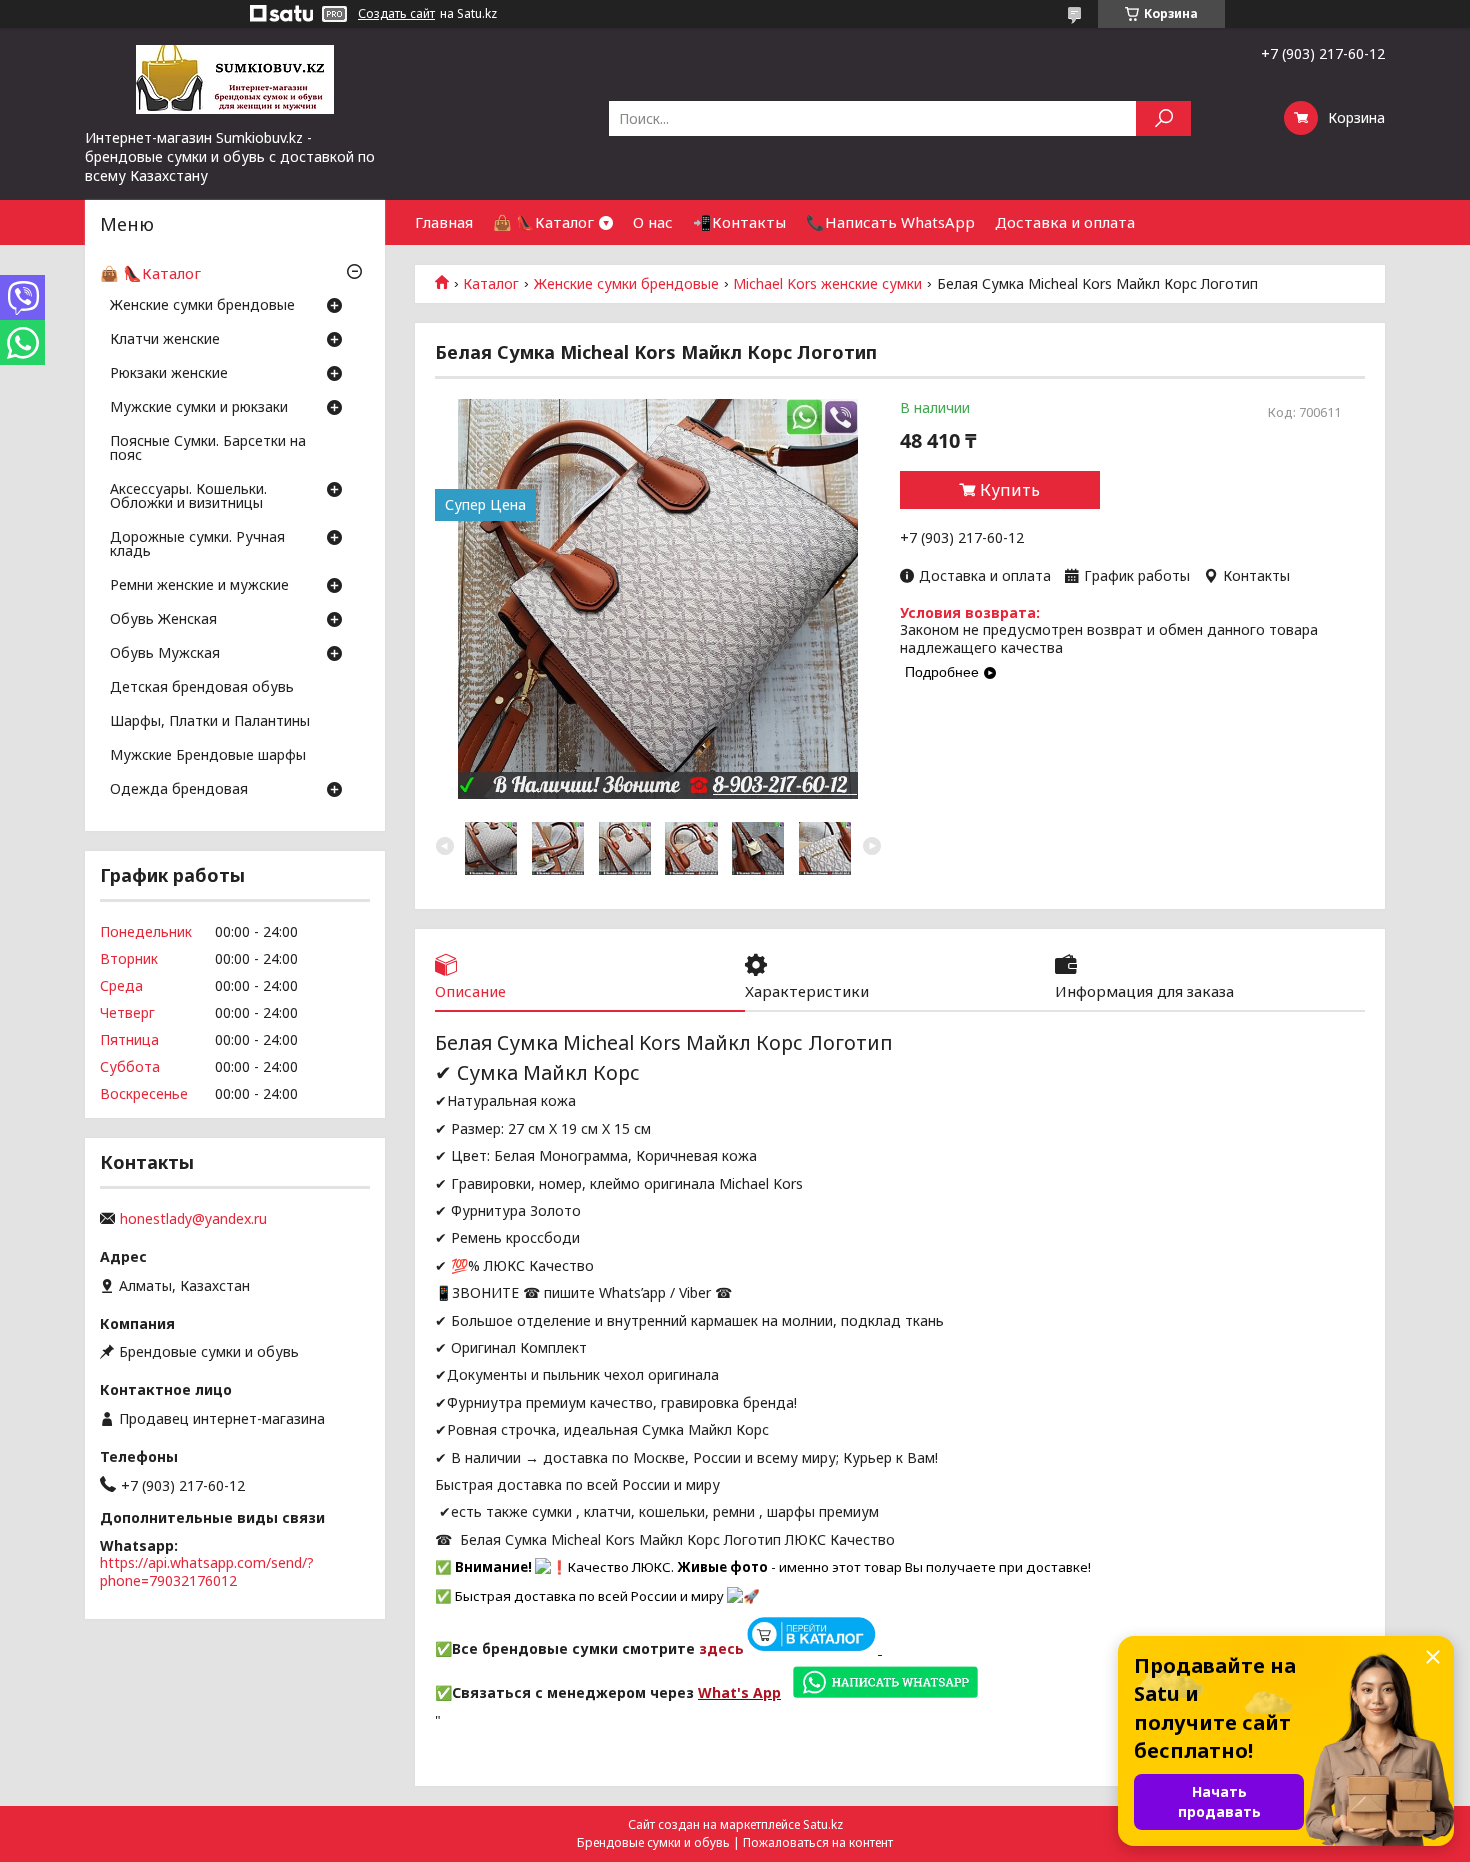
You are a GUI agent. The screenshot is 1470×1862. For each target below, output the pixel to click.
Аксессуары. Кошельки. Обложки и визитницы (188, 497)
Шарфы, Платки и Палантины (210, 722)
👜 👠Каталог (543, 222)
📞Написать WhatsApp (890, 222)
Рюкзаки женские (169, 374)
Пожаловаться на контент (818, 1842)
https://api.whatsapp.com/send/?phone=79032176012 (207, 1571)
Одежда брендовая (179, 790)
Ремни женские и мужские (199, 586)
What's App (739, 1692)
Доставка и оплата (1065, 222)
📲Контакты (739, 222)
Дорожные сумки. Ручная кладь (197, 545)
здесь (721, 1648)
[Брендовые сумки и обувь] (235, 78)
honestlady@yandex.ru (193, 1219)
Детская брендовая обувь (202, 688)
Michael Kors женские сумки (827, 284)
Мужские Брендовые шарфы (208, 756)
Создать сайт (396, 14)
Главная (444, 222)
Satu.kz (823, 1824)
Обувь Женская (163, 620)
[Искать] (1163, 118)
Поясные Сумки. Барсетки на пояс (208, 449)
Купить (1010, 490)
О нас (653, 222)
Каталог (491, 284)
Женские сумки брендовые (626, 284)
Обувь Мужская (165, 654)
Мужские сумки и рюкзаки (199, 408)
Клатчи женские (165, 340)
